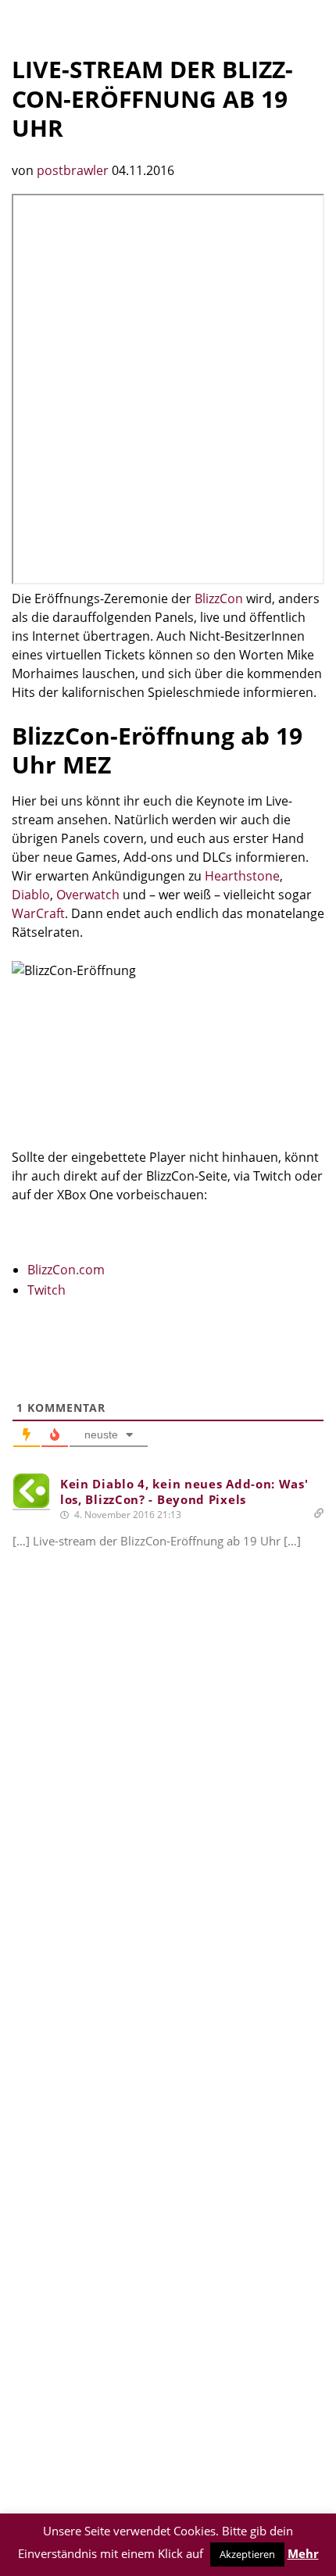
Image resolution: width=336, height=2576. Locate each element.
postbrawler (74, 170)
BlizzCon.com (66, 1270)
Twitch (46, 1290)
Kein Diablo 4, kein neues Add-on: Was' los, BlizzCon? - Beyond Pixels (184, 1492)
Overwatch (88, 895)
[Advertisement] (168, 1826)
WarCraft (38, 913)
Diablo (31, 895)
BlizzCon (219, 598)
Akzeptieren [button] (247, 2554)
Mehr (303, 2553)
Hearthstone (242, 876)
